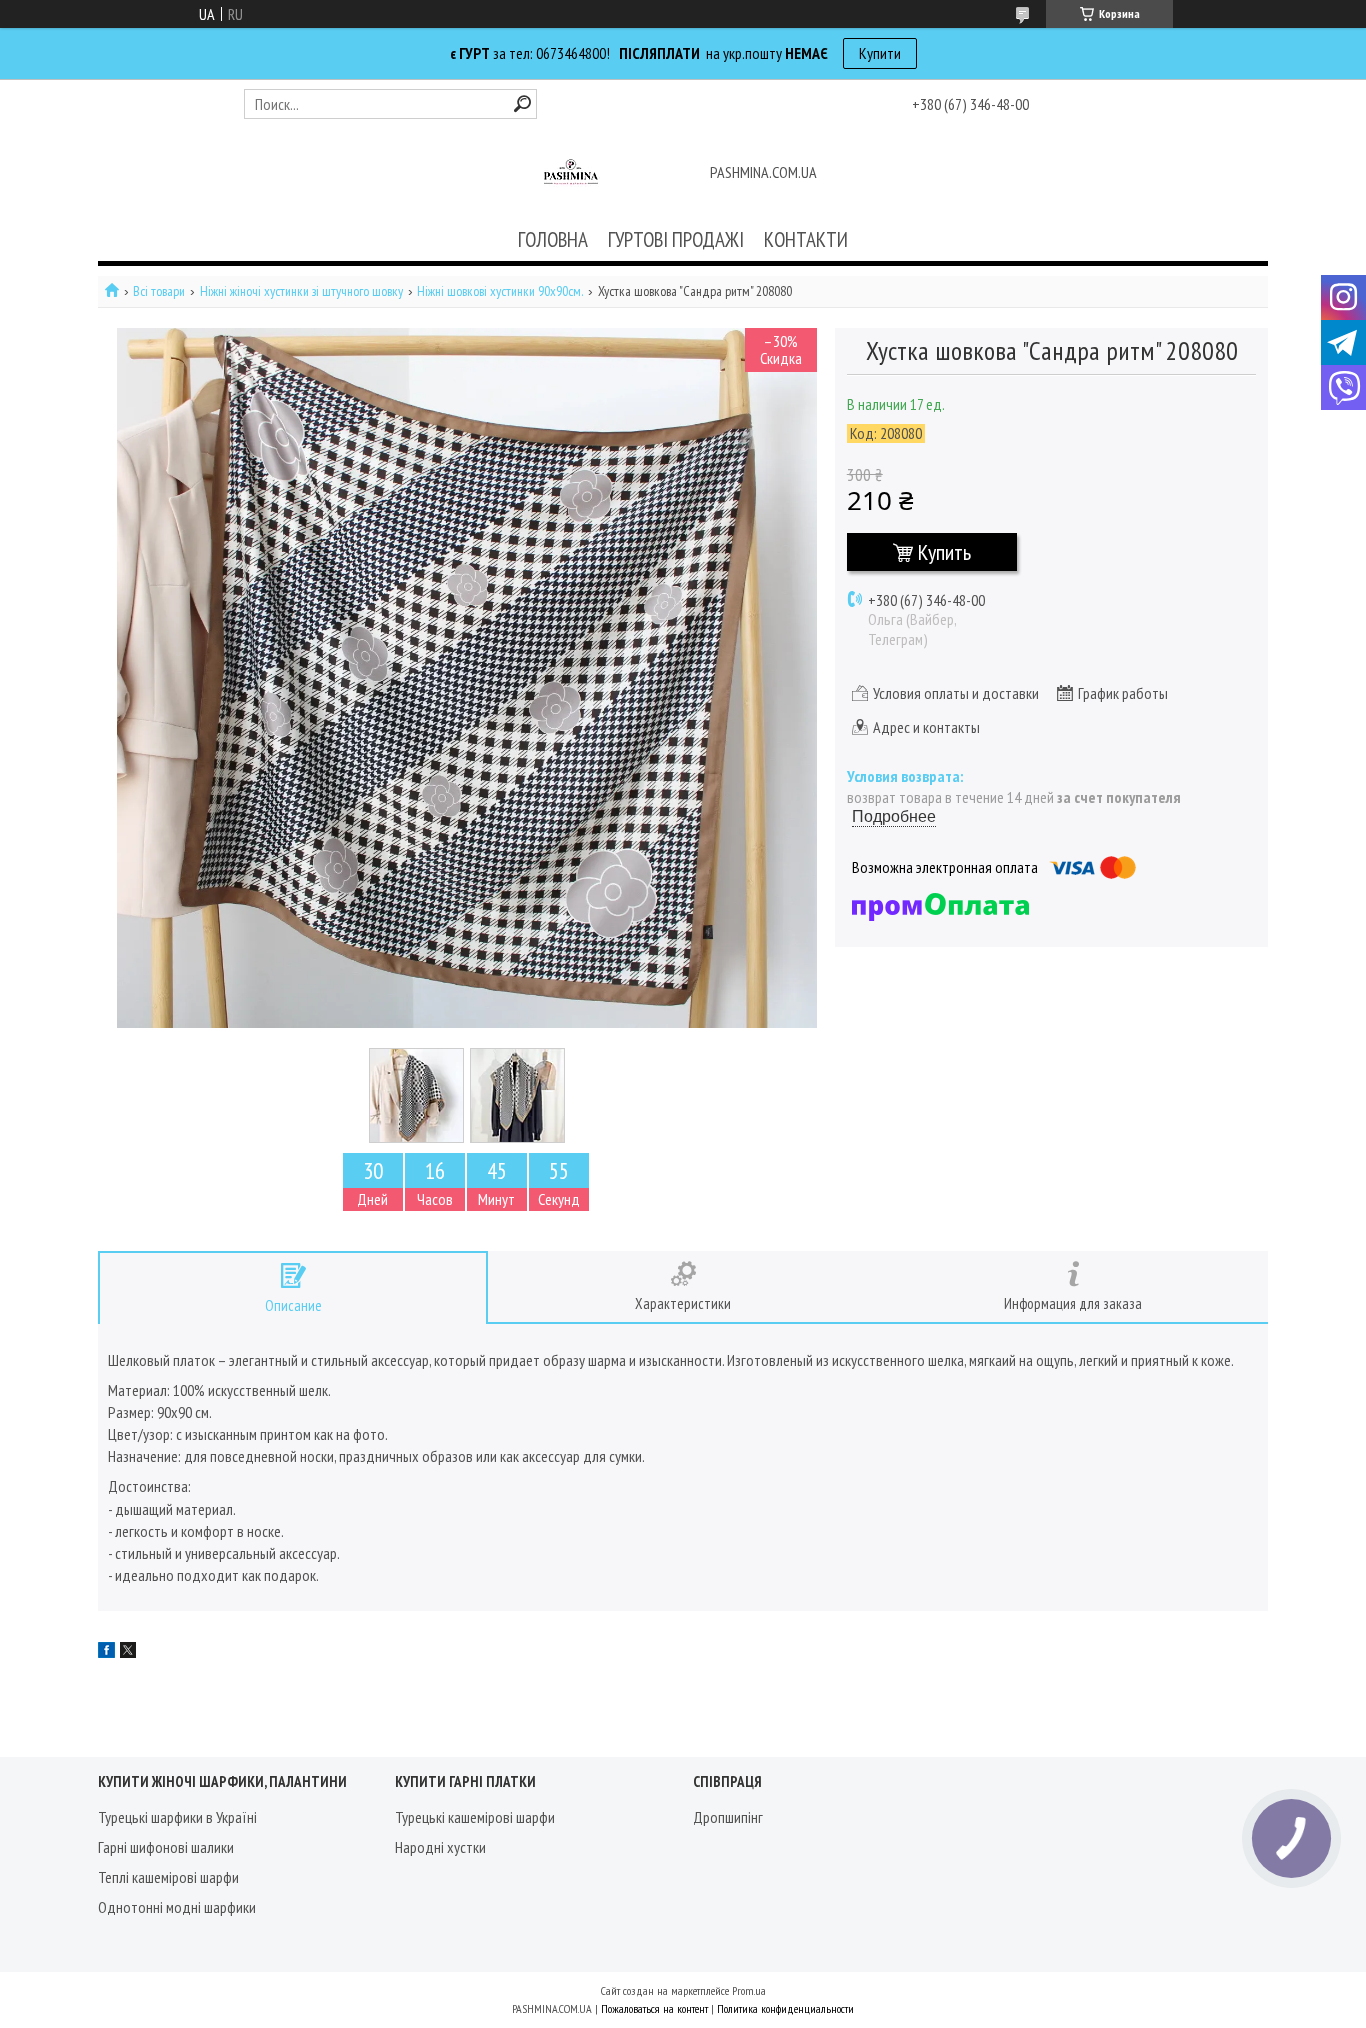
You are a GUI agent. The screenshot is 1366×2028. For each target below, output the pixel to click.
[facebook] (106, 1652)
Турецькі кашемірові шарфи (475, 1817)
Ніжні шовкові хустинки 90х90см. (500, 291)
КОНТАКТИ (806, 239)
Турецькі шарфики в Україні (177, 1817)
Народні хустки (440, 1847)
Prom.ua (749, 1990)
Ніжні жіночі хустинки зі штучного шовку (301, 291)
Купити (880, 53)
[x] (128, 1652)
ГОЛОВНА (553, 239)
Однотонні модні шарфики (177, 1907)
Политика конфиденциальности (785, 2008)
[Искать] (522, 103)
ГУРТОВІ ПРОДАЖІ (676, 239)
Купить (944, 552)
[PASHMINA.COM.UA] (571, 174)
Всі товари (159, 291)
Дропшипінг (728, 1817)
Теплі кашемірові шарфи (168, 1877)
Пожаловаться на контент (654, 2008)
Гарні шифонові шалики (166, 1847)
